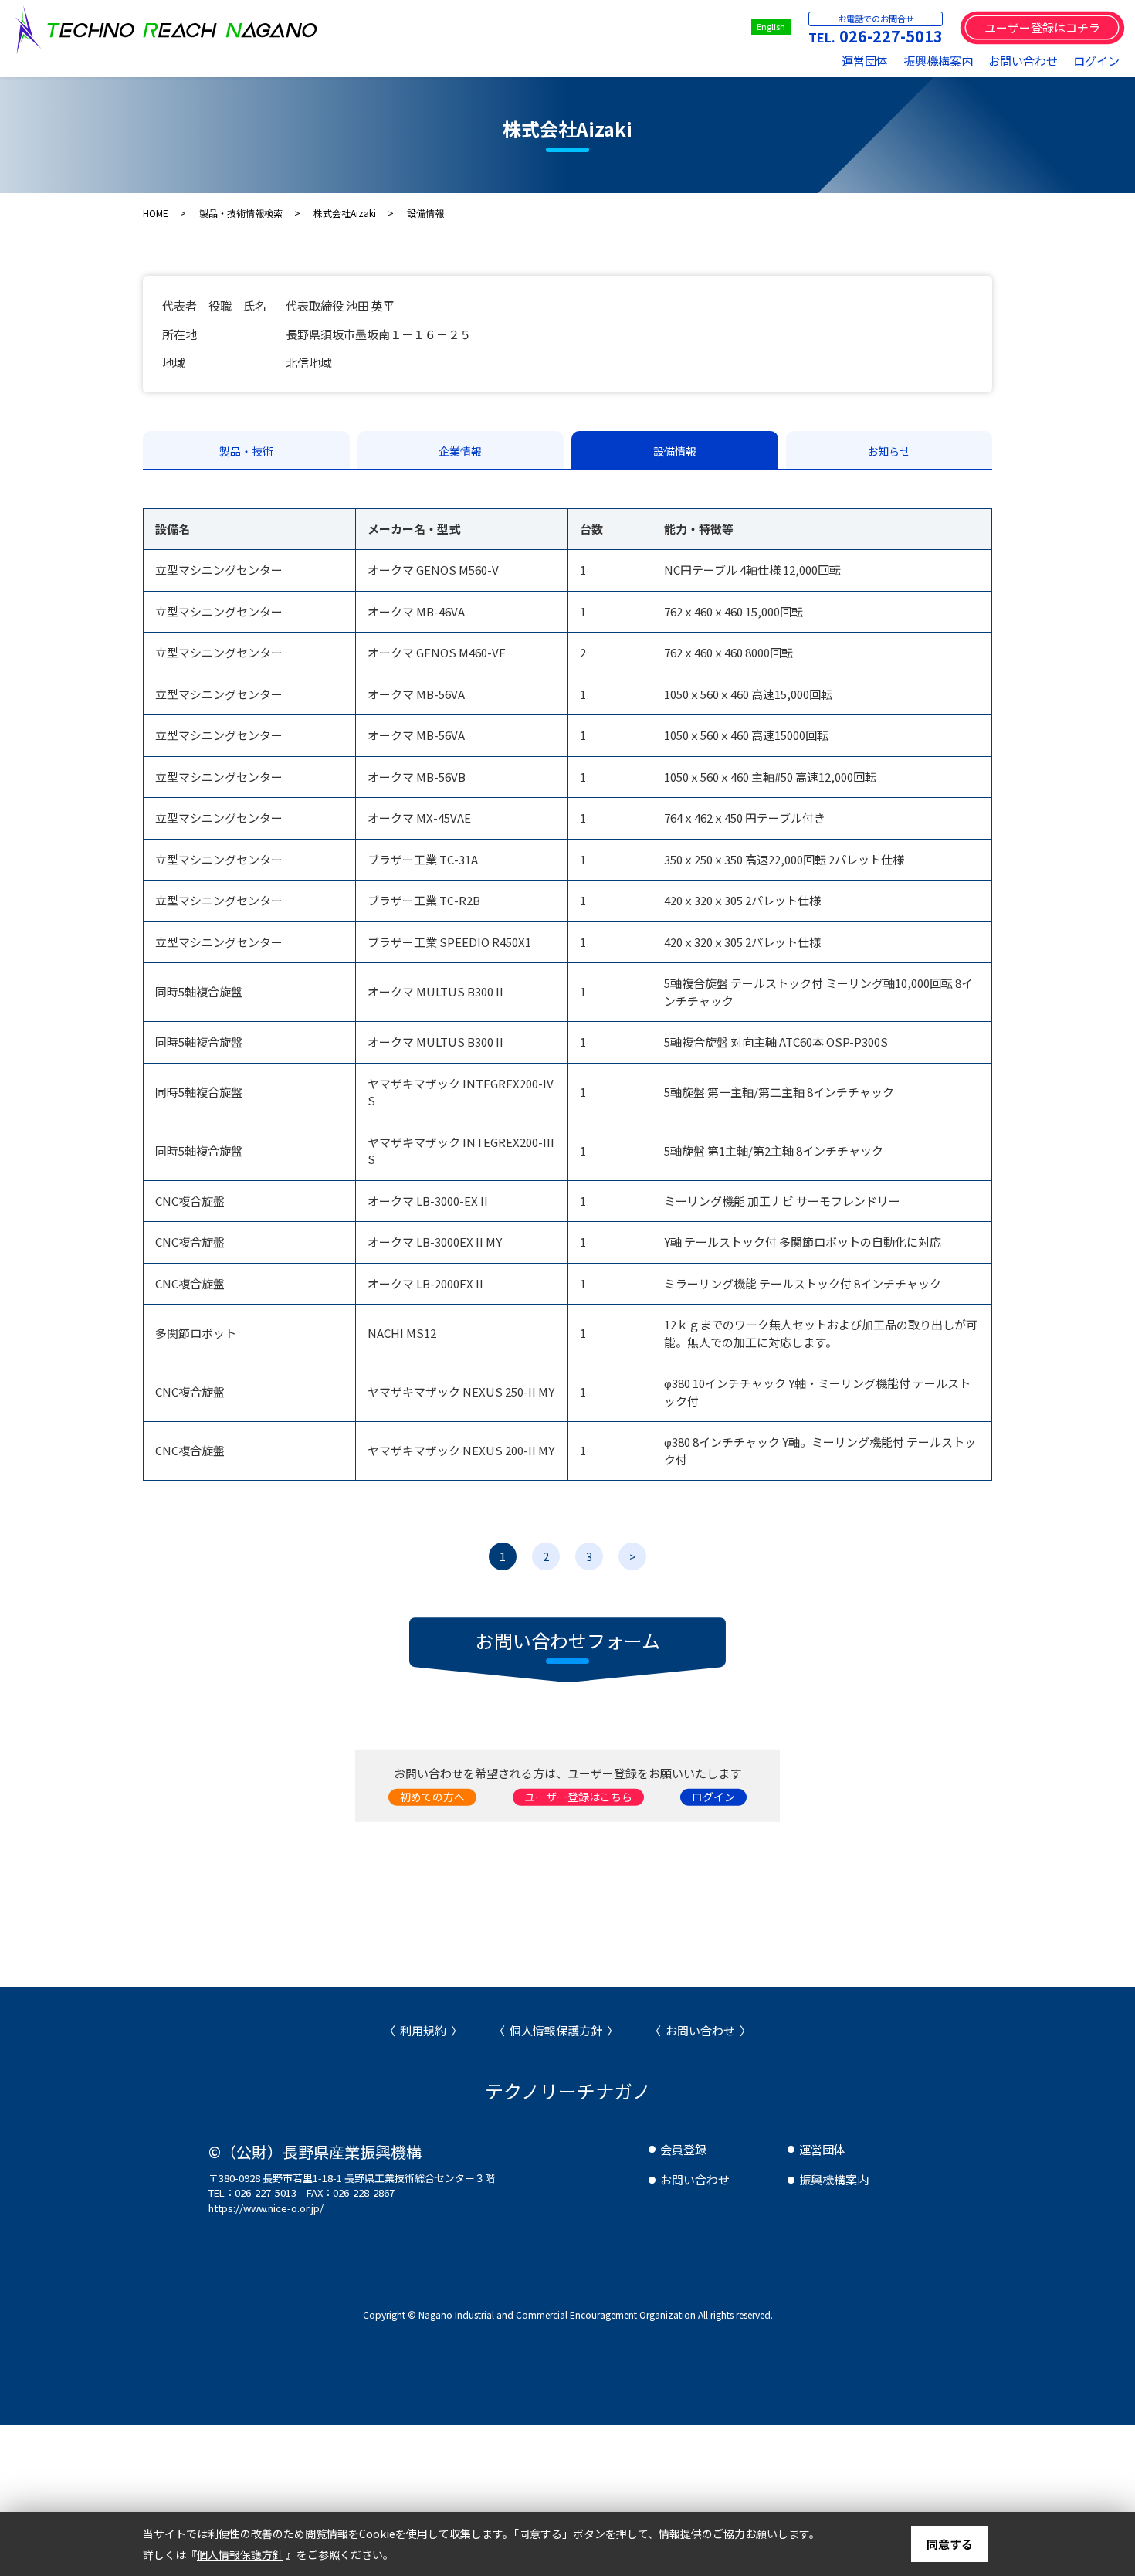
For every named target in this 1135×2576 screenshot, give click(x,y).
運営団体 (865, 61)
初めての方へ (432, 1797)
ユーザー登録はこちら (578, 1797)
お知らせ (889, 451)
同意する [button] (950, 2544)
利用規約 (423, 2030)
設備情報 (675, 451)
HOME (156, 213)
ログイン (1096, 61)
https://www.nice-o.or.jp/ (266, 2208)
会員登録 (683, 2149)
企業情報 (460, 451)
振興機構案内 (938, 61)
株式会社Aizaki (345, 213)
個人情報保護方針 (556, 2030)
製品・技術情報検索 (241, 213)
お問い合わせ (1023, 61)
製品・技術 (246, 451)
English (771, 26)
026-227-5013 (891, 36)
